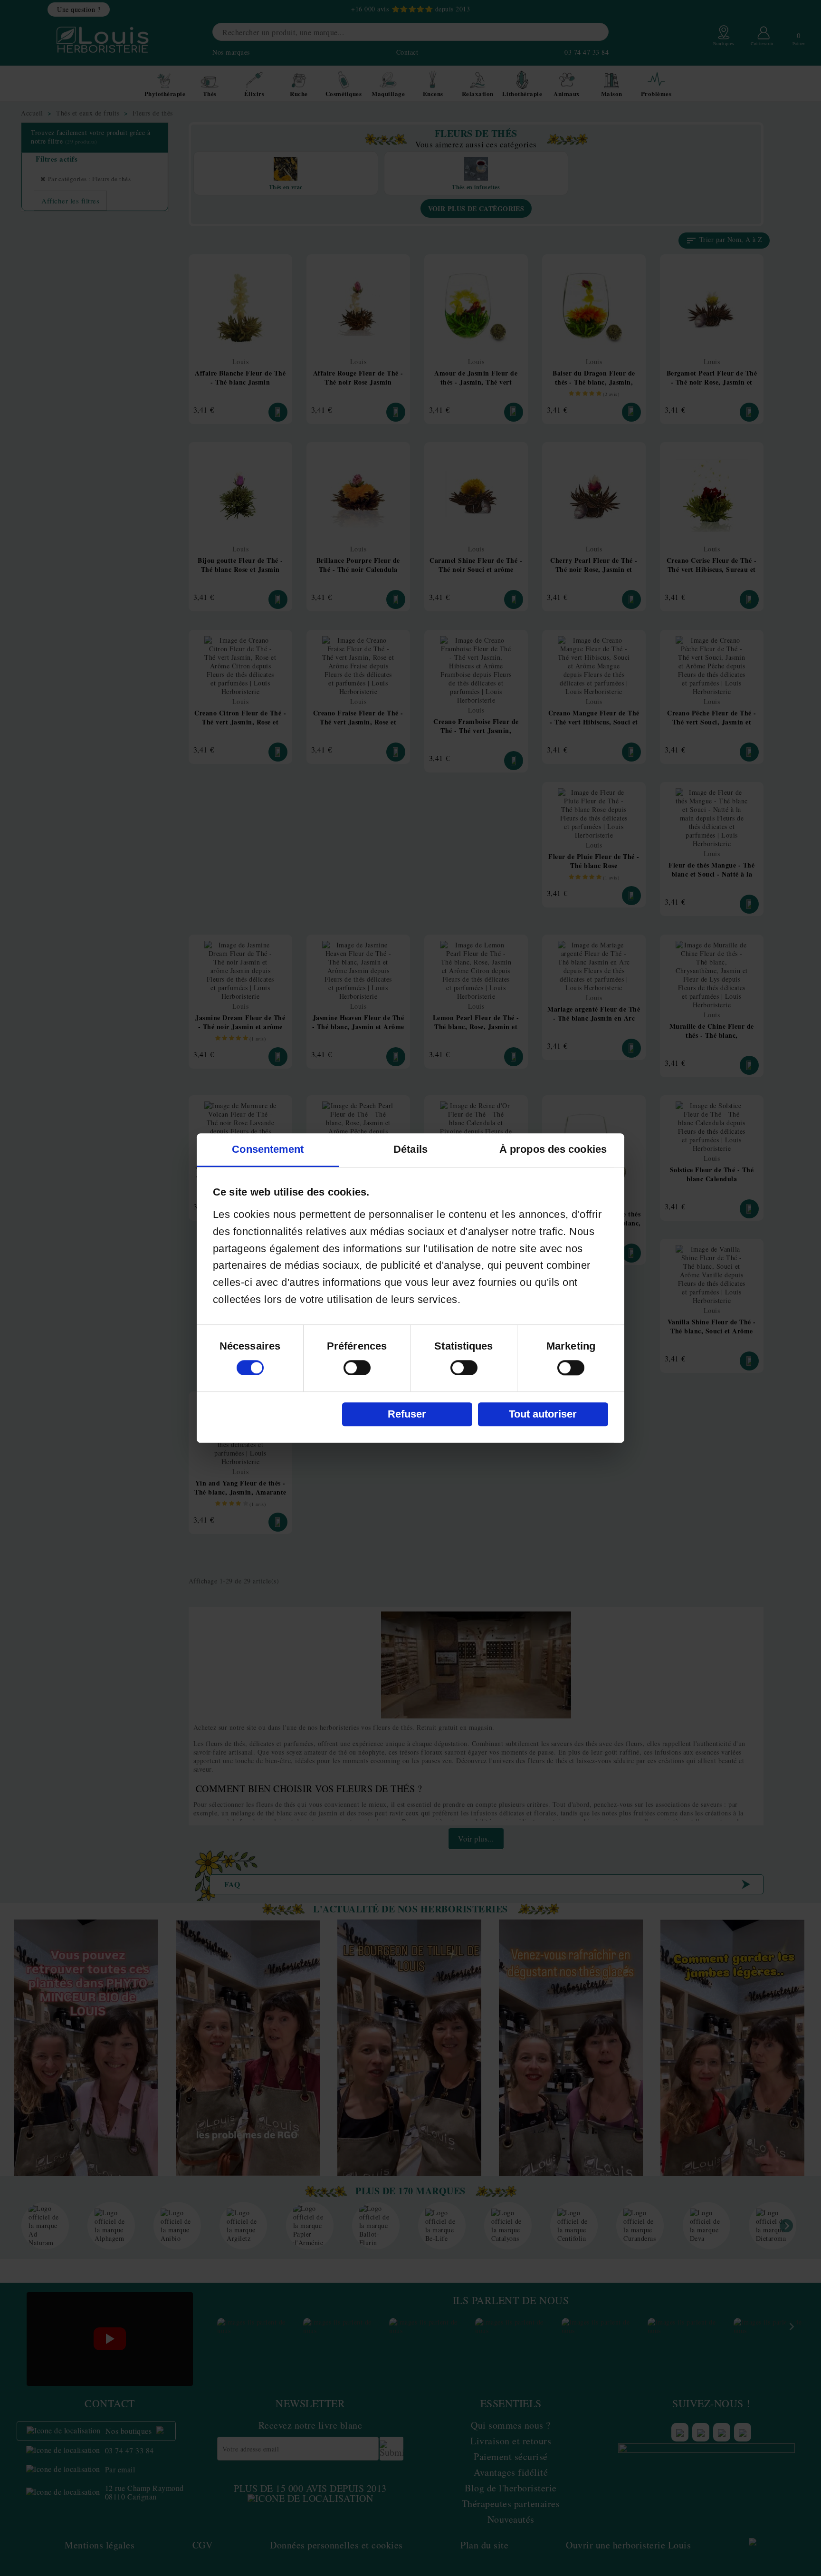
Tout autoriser (543, 1414)
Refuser (407, 1414)
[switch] (357, 1368)
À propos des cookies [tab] (553, 1149)
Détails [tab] (410, 1149)
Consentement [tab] (268, 1149)
